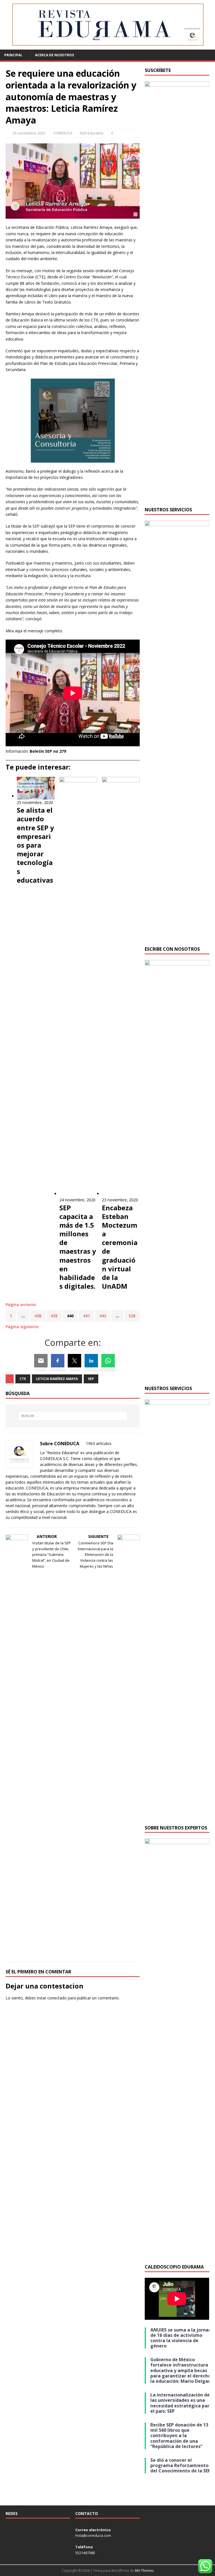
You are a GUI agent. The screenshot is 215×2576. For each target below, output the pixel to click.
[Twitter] (74, 1361)
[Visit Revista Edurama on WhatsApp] (8, 2529)
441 (87, 1316)
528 (132, 1316)
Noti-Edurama (92, 133)
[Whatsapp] (108, 1361)
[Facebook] (58, 1361)
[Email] (41, 1361)
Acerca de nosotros (54, 55)
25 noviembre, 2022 (29, 133)
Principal (13, 55)
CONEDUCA (63, 133)
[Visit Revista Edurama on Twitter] (25, 2529)
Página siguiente (22, 1327)
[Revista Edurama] (107, 46)
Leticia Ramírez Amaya (57, 1379)
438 (38, 1316)
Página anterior (21, 1305)
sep (91, 1379)
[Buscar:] (73, 1416)
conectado (57, 1998)
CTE (23, 1379)
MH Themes (144, 2571)
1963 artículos (99, 1443)
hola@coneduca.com (93, 2535)
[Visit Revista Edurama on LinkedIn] (17, 2529)
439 (54, 1316)
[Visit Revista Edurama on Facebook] (33, 2529)
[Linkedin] (91, 1361)
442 (103, 1316)
